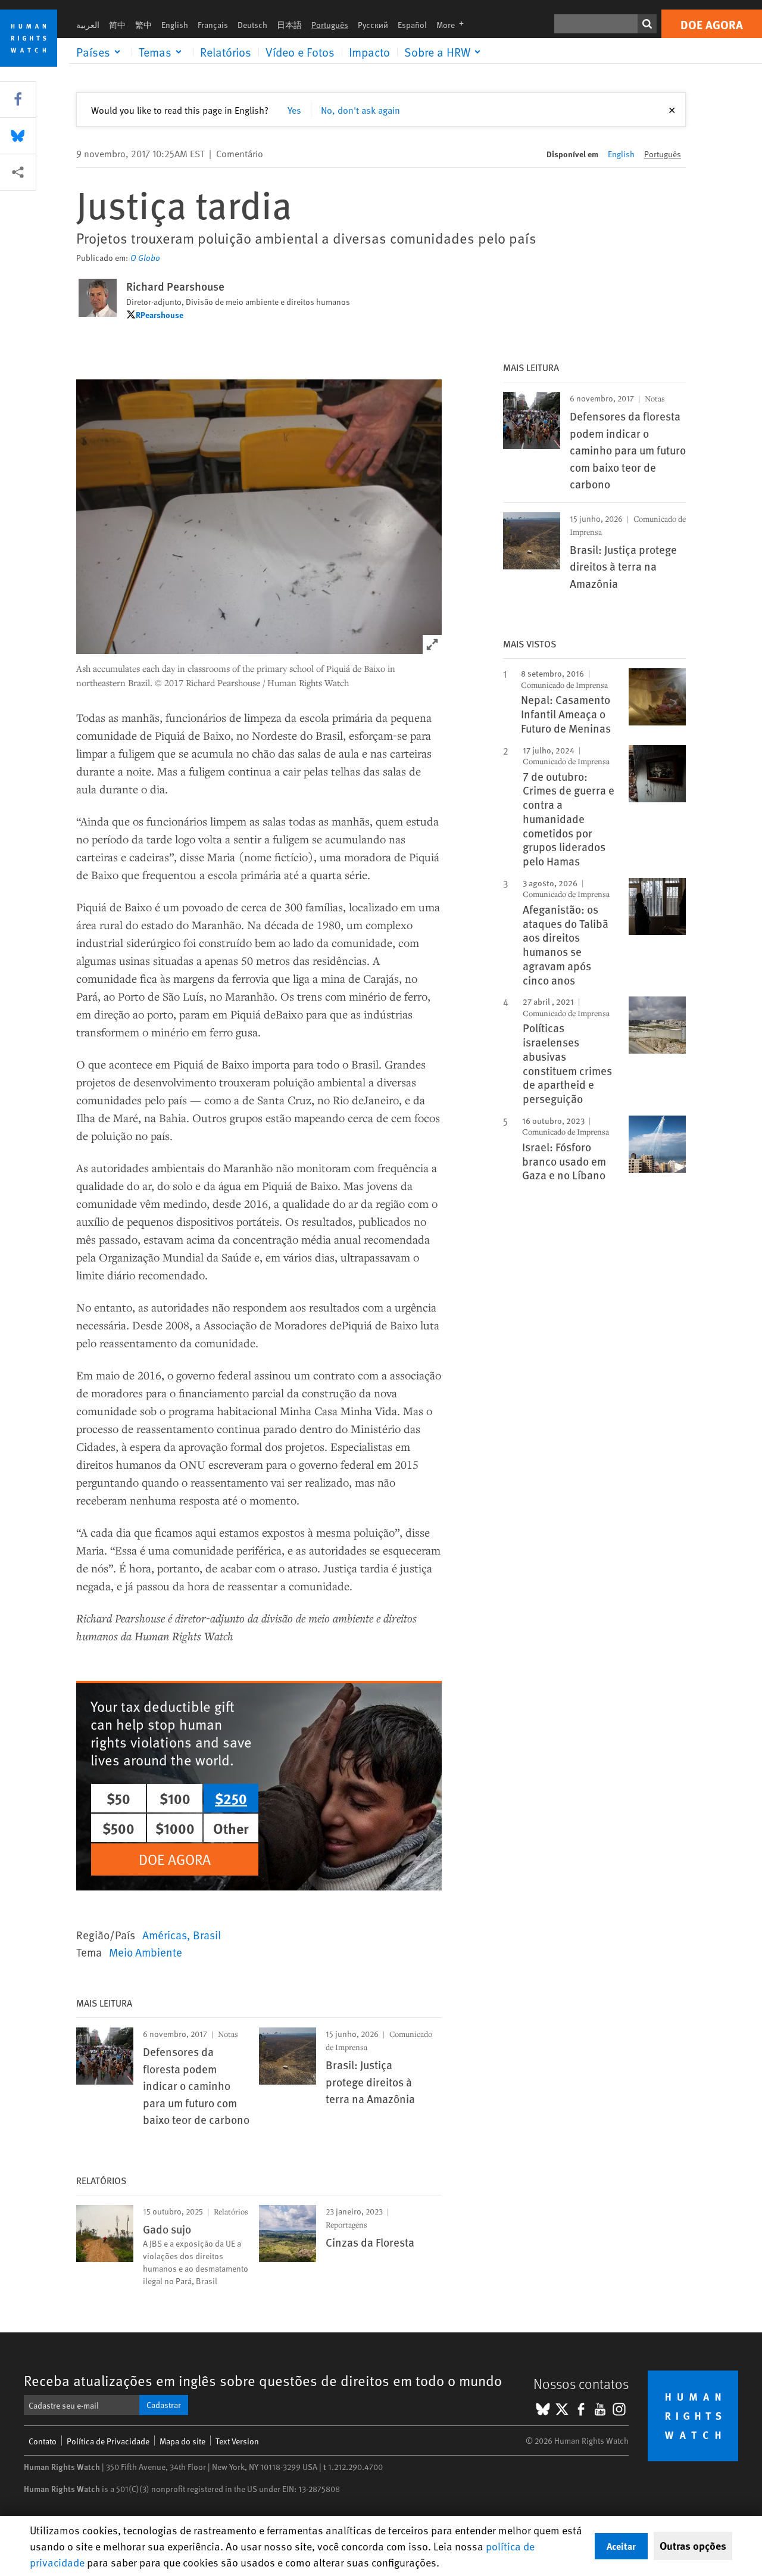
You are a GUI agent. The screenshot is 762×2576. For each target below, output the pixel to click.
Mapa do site (182, 2441)
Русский (373, 25)
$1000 (175, 1828)
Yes (294, 110)
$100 (175, 1798)
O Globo (145, 258)
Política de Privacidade (108, 2441)
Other (231, 1828)
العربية (88, 25)
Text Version (237, 2441)
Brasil (207, 1935)
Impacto (369, 52)
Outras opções (693, 2546)
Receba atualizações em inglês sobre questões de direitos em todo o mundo (263, 2380)
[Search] (647, 24)
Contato (43, 2441)
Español (412, 25)
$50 (118, 1798)
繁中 (143, 25)
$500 (118, 1828)
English (175, 25)
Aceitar (621, 2546)
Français (213, 25)
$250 (231, 1798)
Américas (165, 1935)
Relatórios (226, 52)
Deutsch (252, 25)
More (454, 25)
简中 (117, 25)
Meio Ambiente (146, 1952)
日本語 (289, 25)
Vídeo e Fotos (300, 52)
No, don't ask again (360, 110)
